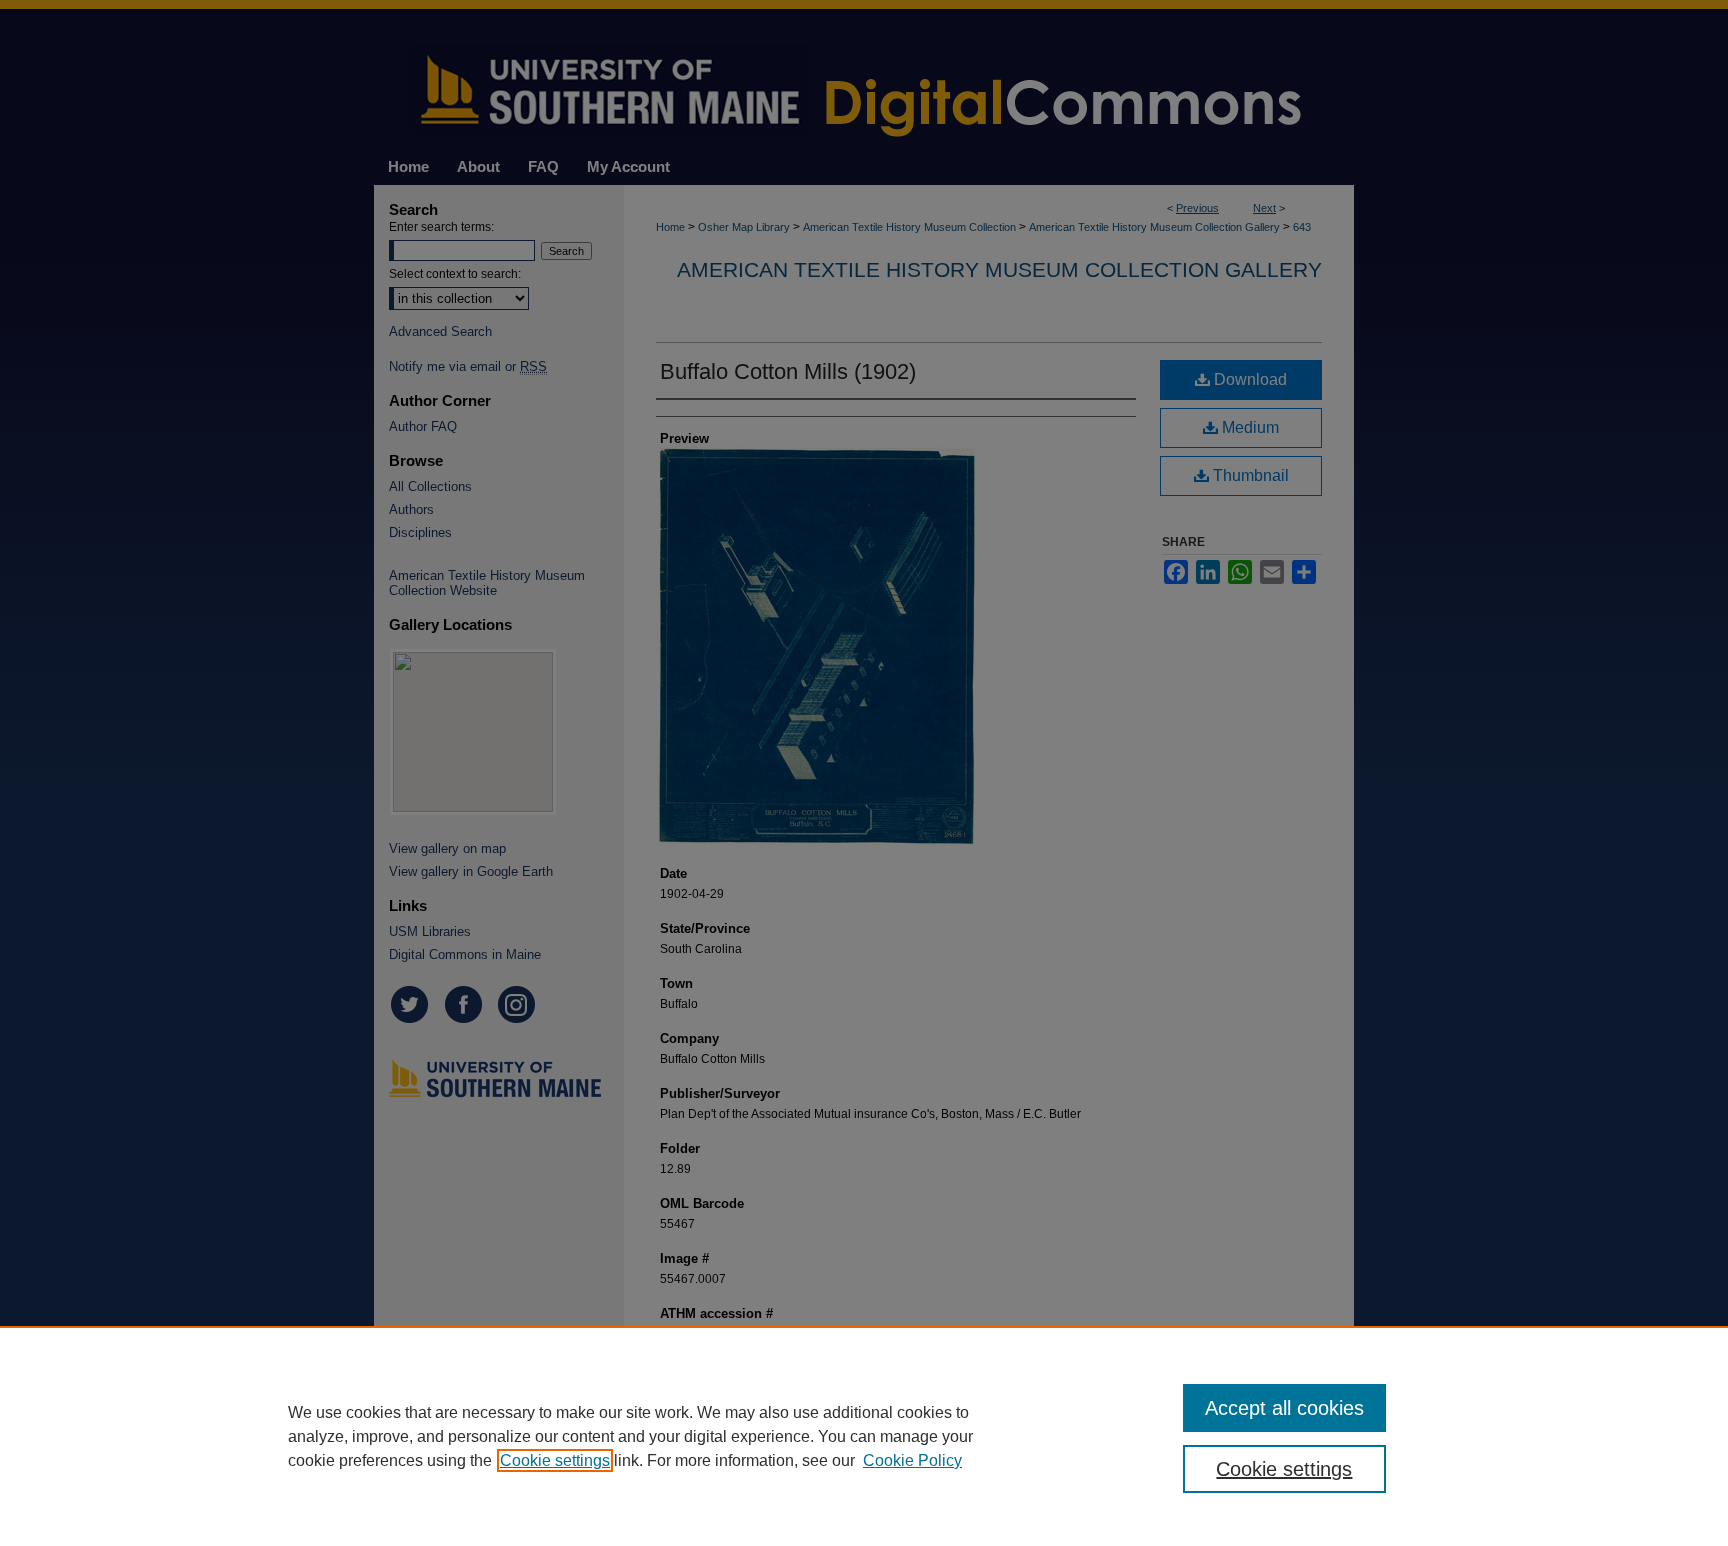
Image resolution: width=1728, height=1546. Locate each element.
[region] (864, 1436)
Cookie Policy (912, 1460)
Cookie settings (555, 1460)
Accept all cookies (1284, 1408)
